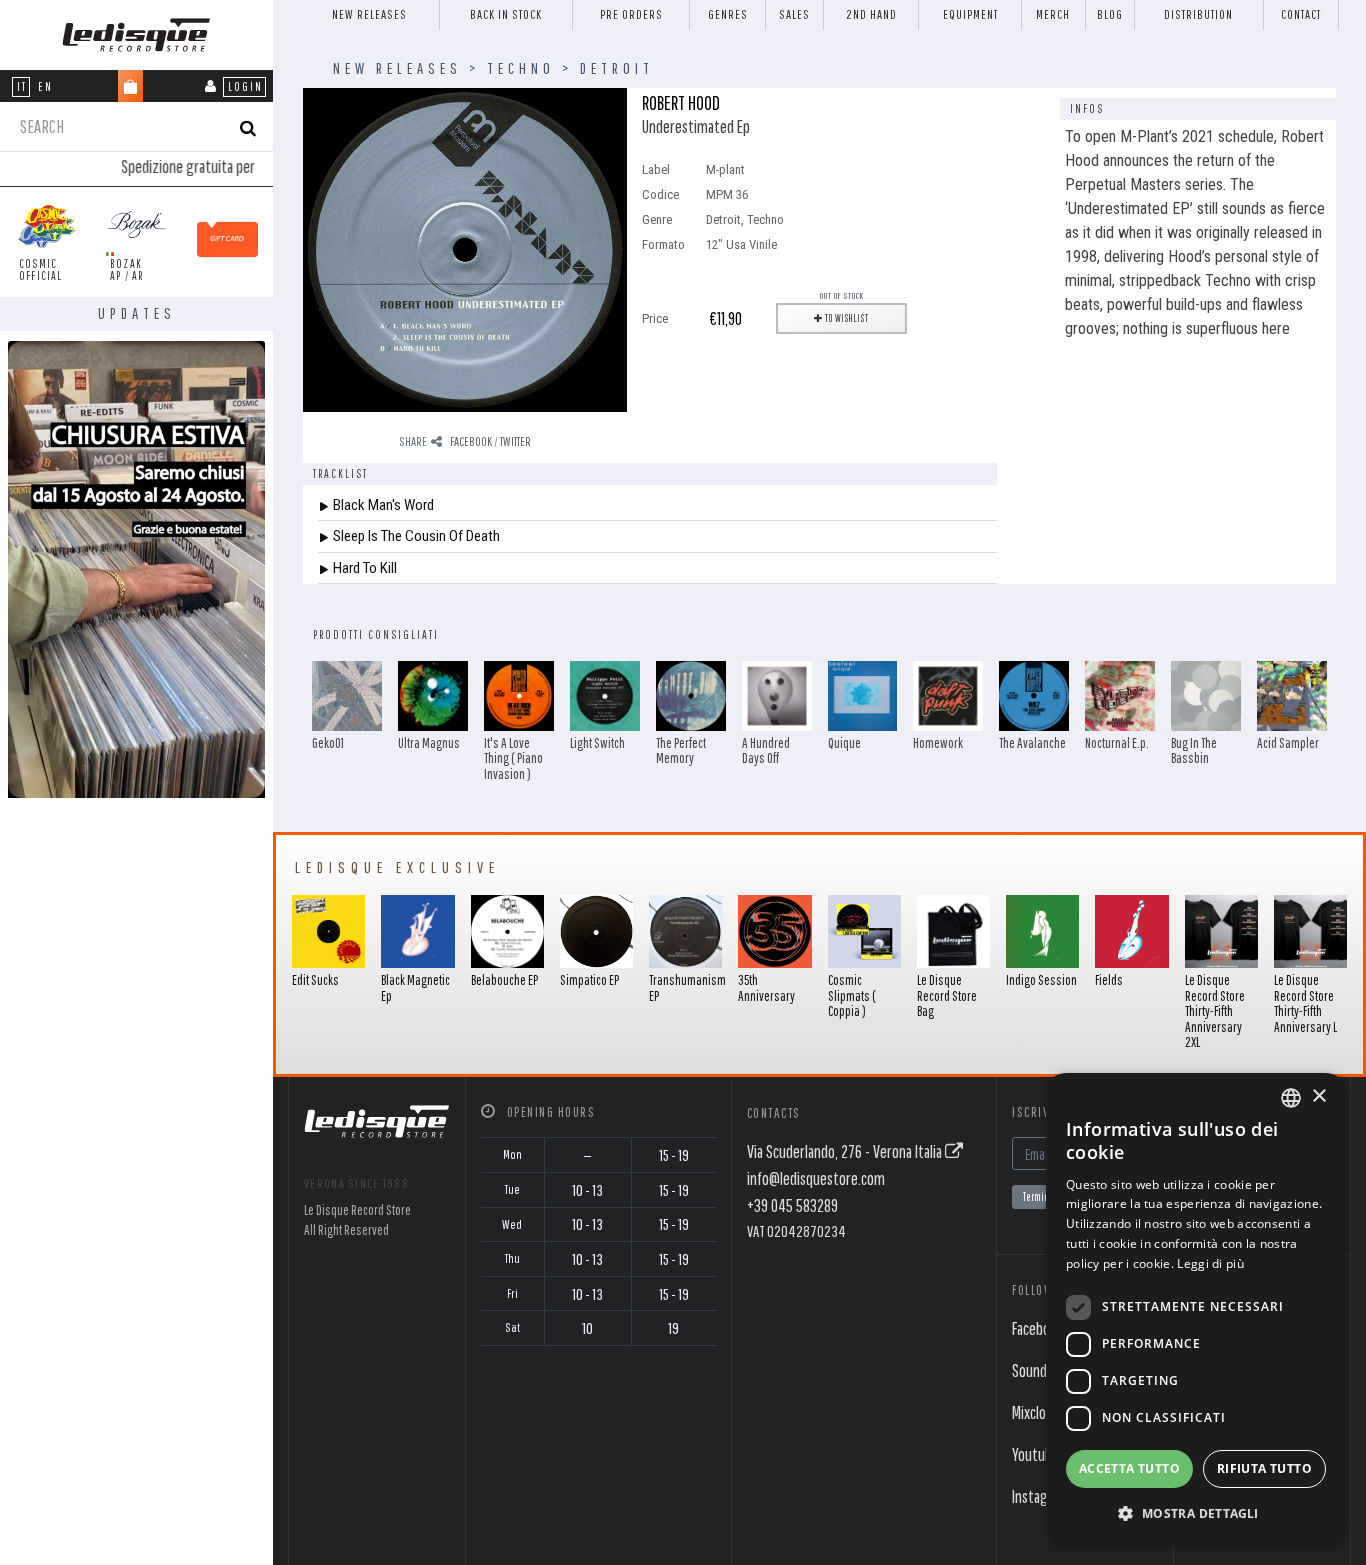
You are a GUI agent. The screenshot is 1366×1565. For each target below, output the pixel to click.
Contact (1301, 14)
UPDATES (137, 313)
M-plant (725, 169)
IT (22, 86)
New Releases (369, 14)
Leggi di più (1210, 1263)
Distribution (1198, 14)
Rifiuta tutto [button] (1264, 1468)
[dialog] (1196, 1309)
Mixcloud (1036, 1412)
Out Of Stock (842, 295)
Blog (1110, 14)
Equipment (970, 14)
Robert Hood (681, 102)
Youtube (1035, 1454)
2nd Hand (871, 14)
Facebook (471, 441)
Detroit (617, 68)
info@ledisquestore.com (816, 1178)
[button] (1196, 1513)
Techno (521, 68)
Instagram (1041, 1496)
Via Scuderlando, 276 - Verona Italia (846, 1151)
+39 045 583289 (792, 1205)
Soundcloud (1044, 1370)
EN (45, 86)
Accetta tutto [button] (1129, 1468)
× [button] (1318, 1096)
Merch (1053, 14)
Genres (728, 14)
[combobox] (1291, 1098)
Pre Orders (631, 14)
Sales (794, 14)
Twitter (515, 441)
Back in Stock (506, 14)
